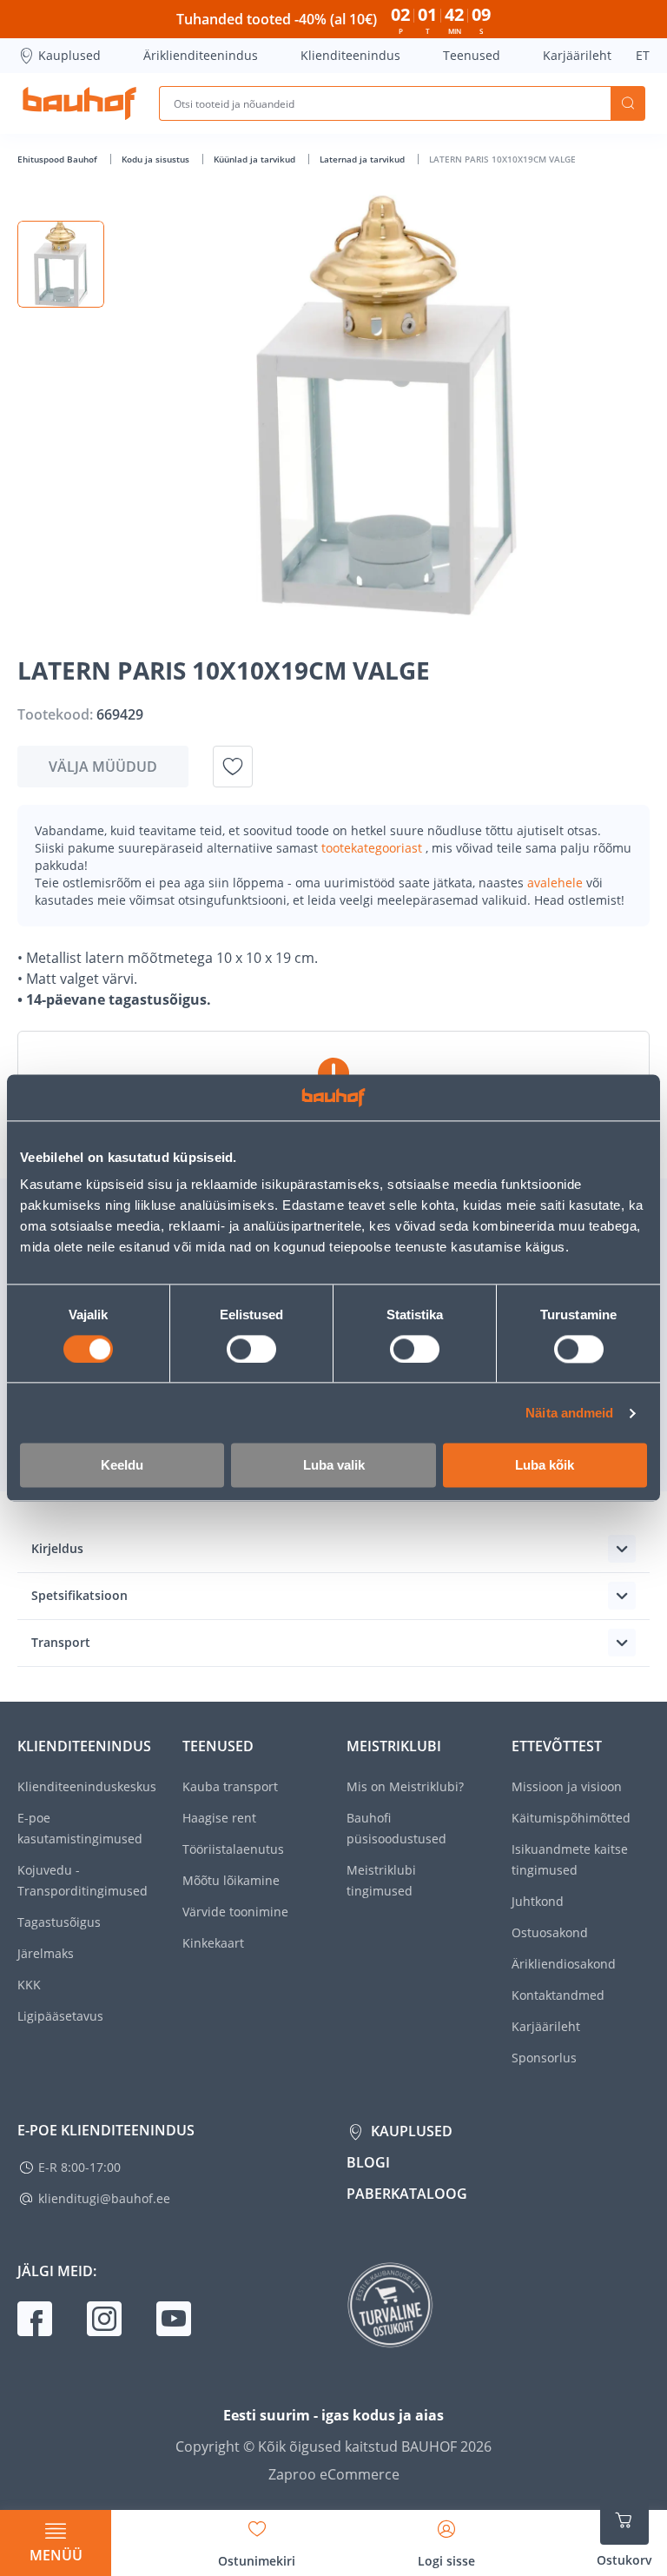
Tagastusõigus (59, 1922)
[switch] (251, 1349)
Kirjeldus (57, 1548)
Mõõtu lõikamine (231, 1880)
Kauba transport (230, 1786)
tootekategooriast (373, 848)
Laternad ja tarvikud (363, 159)
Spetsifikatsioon (79, 1595)
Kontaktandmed (558, 1995)
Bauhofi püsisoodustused (396, 1828)
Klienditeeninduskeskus (87, 1786)
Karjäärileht (577, 55)
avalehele (557, 883)
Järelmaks (46, 1953)
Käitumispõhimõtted (571, 1818)
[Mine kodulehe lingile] (79, 103)
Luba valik (334, 1466)
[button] (61, 264)
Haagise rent (219, 1818)
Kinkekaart (213, 1943)
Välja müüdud (103, 767)
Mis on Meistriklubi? (405, 1786)
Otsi (628, 103)
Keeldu (122, 1466)
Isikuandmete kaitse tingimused (570, 1859)
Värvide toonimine (235, 1912)
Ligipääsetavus (60, 2016)
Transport (61, 1642)
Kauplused (69, 55)
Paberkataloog (407, 2194)
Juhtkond (538, 1901)
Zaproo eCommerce (334, 2474)
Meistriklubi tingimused (381, 1880)
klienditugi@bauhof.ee (104, 2198)
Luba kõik (545, 1466)
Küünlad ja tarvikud (256, 159)
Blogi (368, 2162)
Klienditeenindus (350, 55)
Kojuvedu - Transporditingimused (83, 1880)
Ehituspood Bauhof (59, 159)
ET (643, 55)
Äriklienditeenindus (201, 55)
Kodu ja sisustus (157, 159)
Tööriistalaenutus (233, 1849)
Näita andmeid (569, 1413)
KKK (29, 1985)
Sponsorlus (544, 2058)
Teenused (472, 55)
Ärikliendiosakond (564, 1964)
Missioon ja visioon (567, 1786)
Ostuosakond (550, 1932)
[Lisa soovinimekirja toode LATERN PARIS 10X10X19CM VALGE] (233, 767)
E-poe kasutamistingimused (80, 1828)
